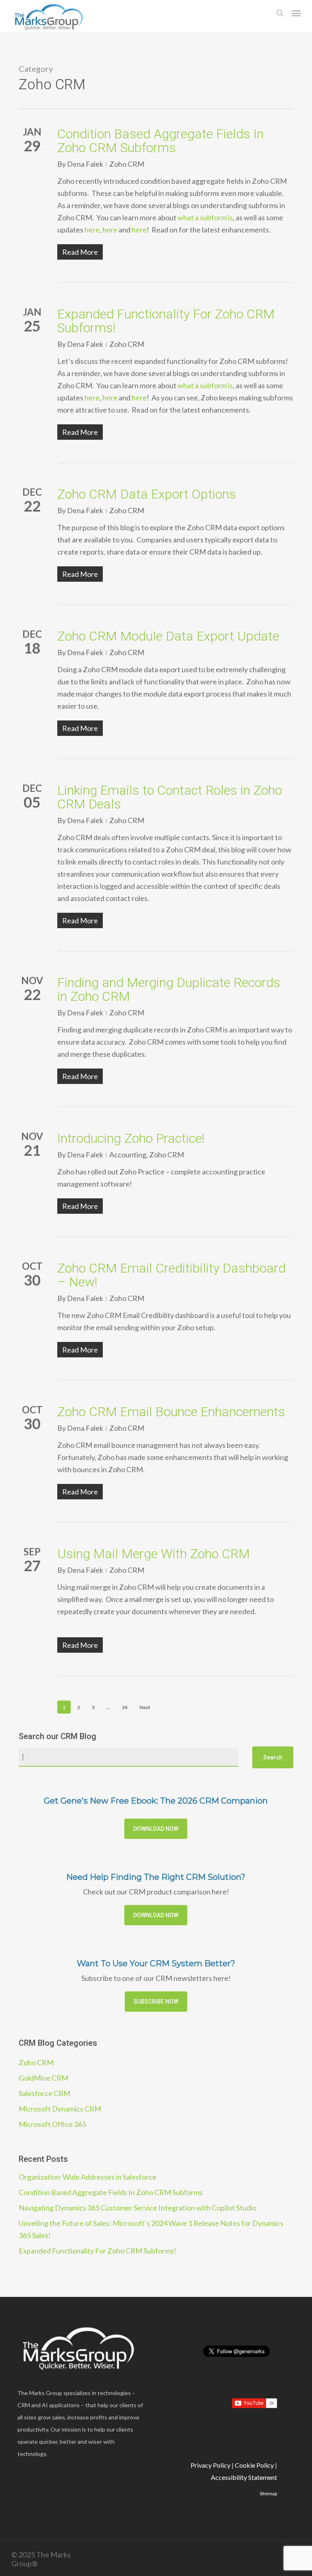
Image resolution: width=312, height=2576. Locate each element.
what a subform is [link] (205, 217)
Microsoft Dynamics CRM (60, 2109)
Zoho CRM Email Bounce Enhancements (171, 1412)
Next (145, 1707)
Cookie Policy (254, 2465)
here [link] (92, 230)
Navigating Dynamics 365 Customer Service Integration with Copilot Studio (138, 2208)
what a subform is (205, 385)
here (92, 398)
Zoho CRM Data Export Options (147, 494)
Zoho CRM (127, 164)
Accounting (128, 1155)
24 (125, 1707)
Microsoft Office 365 (52, 2124)
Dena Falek (85, 164)
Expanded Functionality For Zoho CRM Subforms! (166, 321)
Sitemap (268, 2493)
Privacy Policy (210, 2465)
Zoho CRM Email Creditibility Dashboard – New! (171, 1275)
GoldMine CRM (43, 2078)
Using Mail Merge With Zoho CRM (154, 1554)
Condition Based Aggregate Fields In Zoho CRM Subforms (160, 141)
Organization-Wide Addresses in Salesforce (88, 2177)
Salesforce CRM (44, 2093)
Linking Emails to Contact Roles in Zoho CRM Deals (170, 797)
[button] (296, 13)
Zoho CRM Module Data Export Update (168, 636)
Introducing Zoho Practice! (131, 1138)
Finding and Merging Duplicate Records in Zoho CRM (169, 989)
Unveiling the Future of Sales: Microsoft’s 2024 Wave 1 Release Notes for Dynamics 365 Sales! (151, 2229)
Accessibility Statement (244, 2477)
